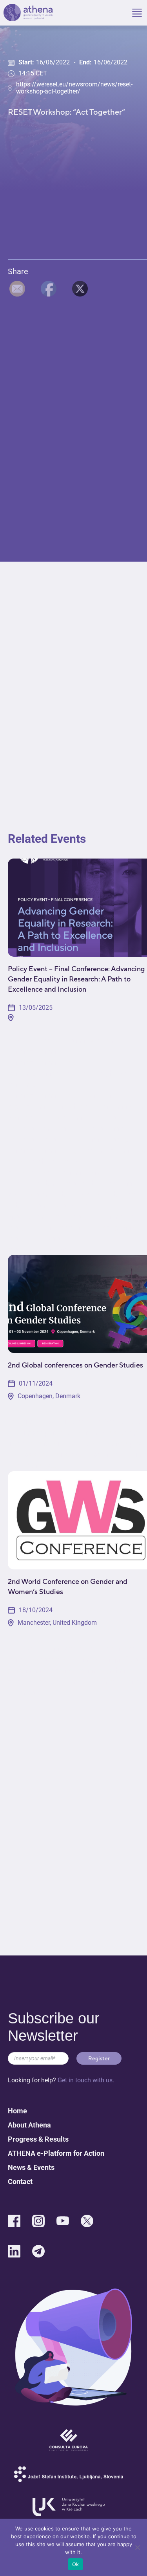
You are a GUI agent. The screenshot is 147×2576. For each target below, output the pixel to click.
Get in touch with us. (86, 2080)
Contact (20, 2181)
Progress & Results (38, 2139)
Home (17, 2111)
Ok (76, 2564)
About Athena (29, 2125)
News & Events (31, 2167)
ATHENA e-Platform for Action (56, 2153)
